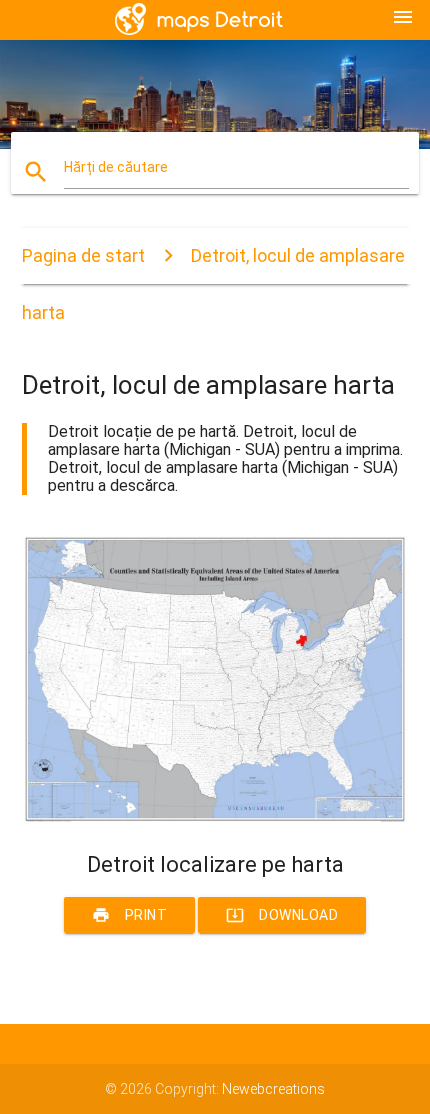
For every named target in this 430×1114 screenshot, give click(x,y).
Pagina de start (83, 255)
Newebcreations (273, 1089)
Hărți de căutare (116, 167)
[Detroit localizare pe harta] (215, 817)
